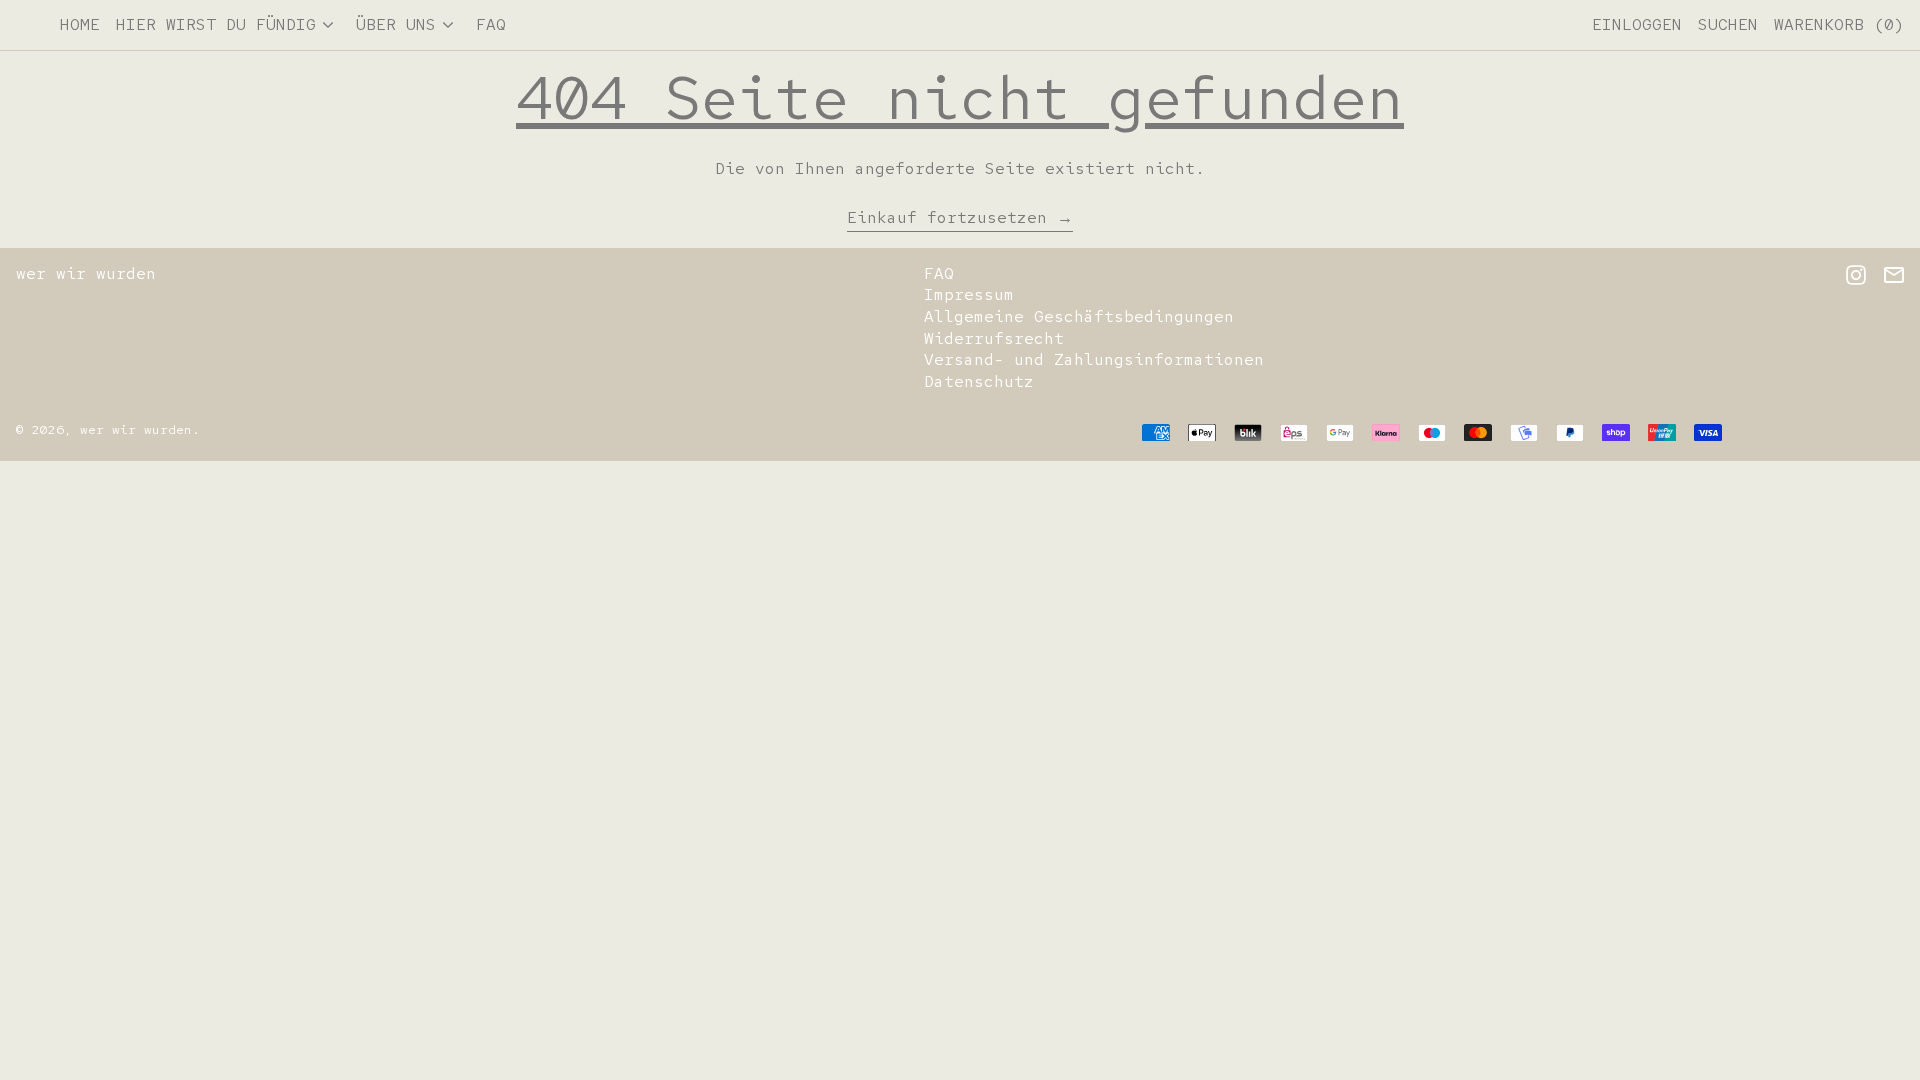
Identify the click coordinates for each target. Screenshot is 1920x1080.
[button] (1728, 25)
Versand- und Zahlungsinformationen (1094, 359)
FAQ (939, 273)
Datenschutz (979, 381)
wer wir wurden (86, 273)
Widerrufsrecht (994, 338)
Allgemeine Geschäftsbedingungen (1079, 316)
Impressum (969, 294)
